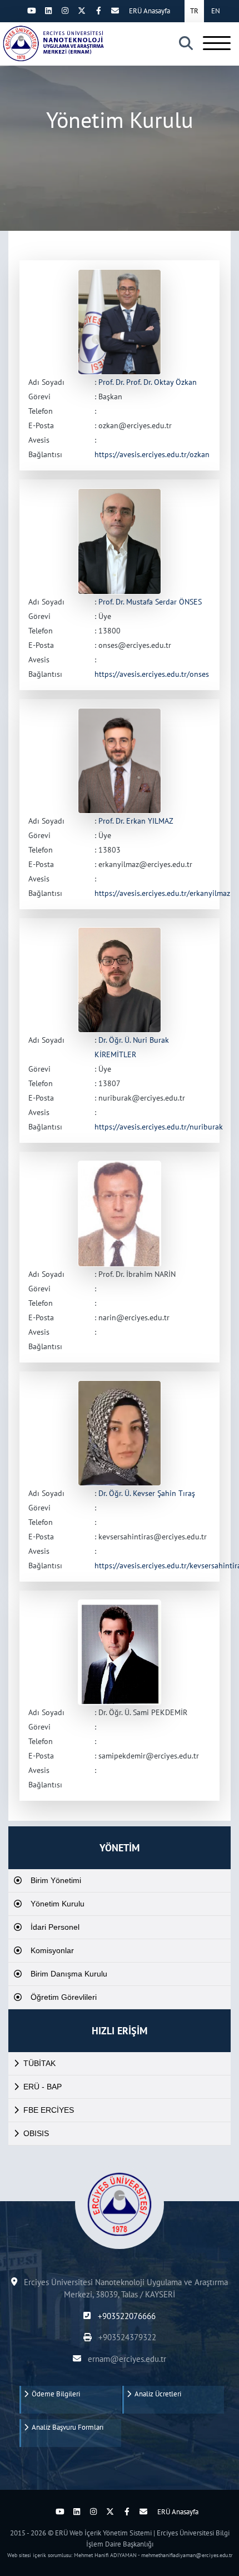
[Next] (15, 11)
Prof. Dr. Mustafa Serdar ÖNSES (150, 602)
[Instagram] (65, 11)
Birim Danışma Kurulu (69, 1974)
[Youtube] (32, 11)
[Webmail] (115, 11)
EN (216, 11)
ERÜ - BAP (43, 2087)
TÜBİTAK (39, 2063)
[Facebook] (98, 11)
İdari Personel (55, 1927)
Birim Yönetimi (56, 1880)
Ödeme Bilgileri (54, 2394)
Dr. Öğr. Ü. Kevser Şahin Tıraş (147, 1493)
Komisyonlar (52, 1950)
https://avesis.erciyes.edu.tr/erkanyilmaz (162, 893)
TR (194, 11)
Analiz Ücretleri (156, 2394)
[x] (82, 11)
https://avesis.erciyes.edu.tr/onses (152, 674)
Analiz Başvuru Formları (66, 2427)
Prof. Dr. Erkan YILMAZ (136, 821)
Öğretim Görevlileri (64, 1997)
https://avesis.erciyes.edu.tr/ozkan (152, 454)
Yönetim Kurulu (58, 1904)
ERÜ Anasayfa (150, 11)
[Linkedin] (48, 11)
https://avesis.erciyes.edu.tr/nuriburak (159, 1127)
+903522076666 (125, 2316)
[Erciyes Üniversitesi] (53, 43)
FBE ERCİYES (49, 2110)
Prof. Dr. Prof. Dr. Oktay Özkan (148, 382)
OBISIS (36, 2133)
